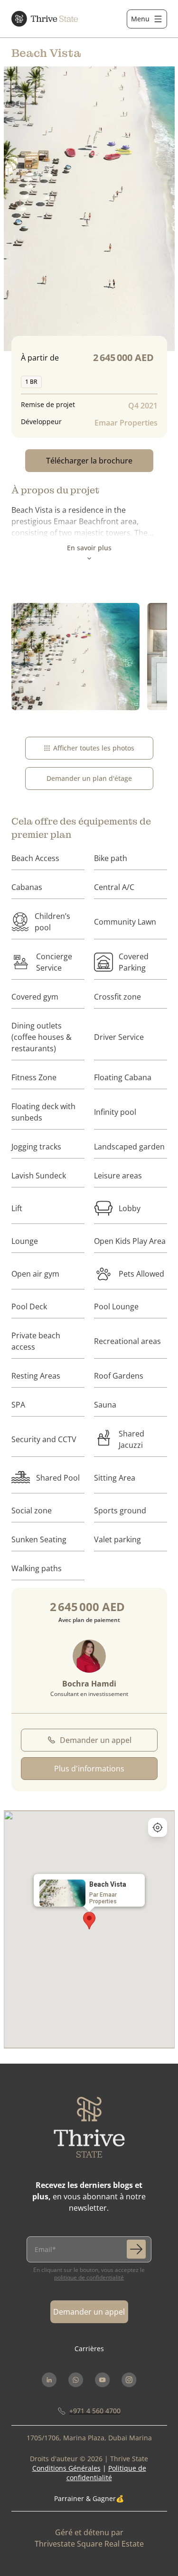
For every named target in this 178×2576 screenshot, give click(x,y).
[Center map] (158, 1827)
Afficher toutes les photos (94, 748)
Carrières (89, 2349)
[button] (89, 1921)
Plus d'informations (89, 1769)
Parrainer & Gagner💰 (89, 2498)
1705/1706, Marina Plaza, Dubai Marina (89, 2438)
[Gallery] (89, 657)
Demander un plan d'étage (89, 778)
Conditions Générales (66, 2468)
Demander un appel (96, 1740)
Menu (140, 19)
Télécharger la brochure (89, 461)
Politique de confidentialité (89, 2277)
